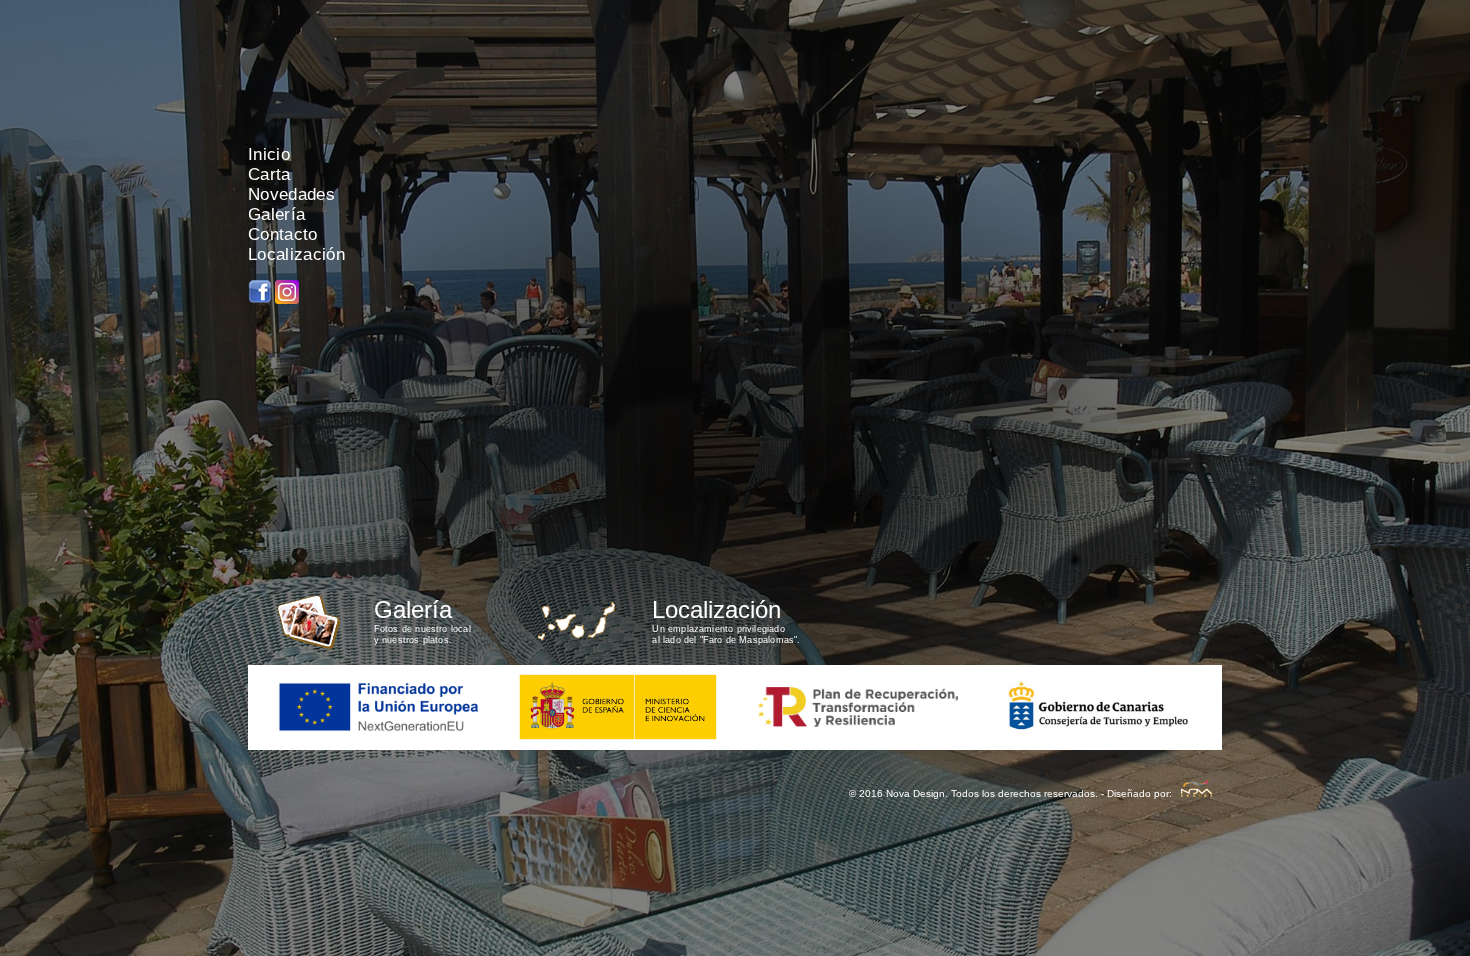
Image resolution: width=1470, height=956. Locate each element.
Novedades (291, 194)
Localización (296, 254)
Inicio (269, 154)
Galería (276, 214)
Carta (269, 174)
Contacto (283, 234)
